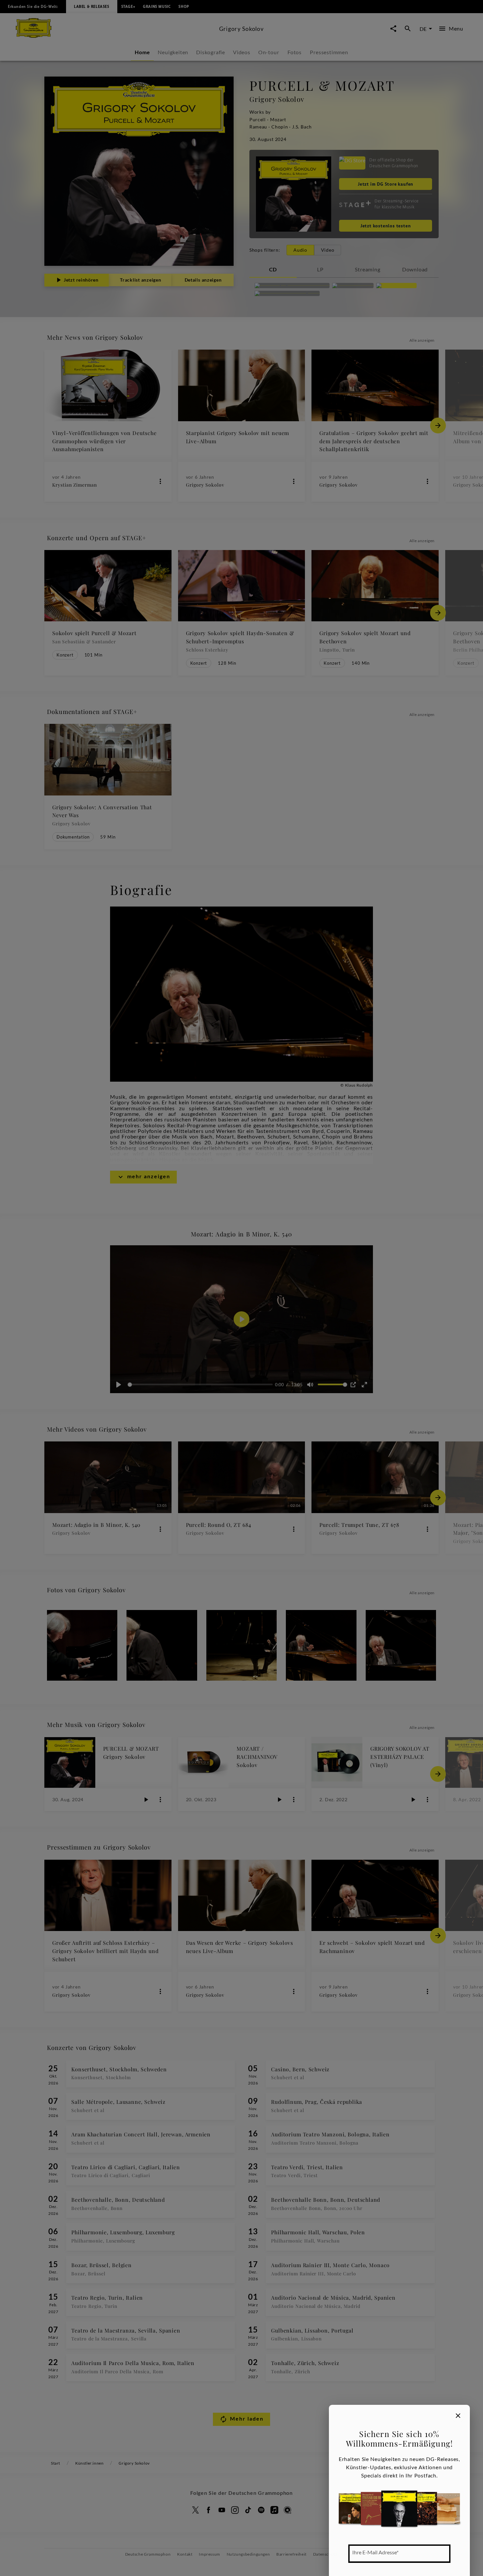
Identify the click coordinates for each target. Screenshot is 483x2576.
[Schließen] (458, 2416)
